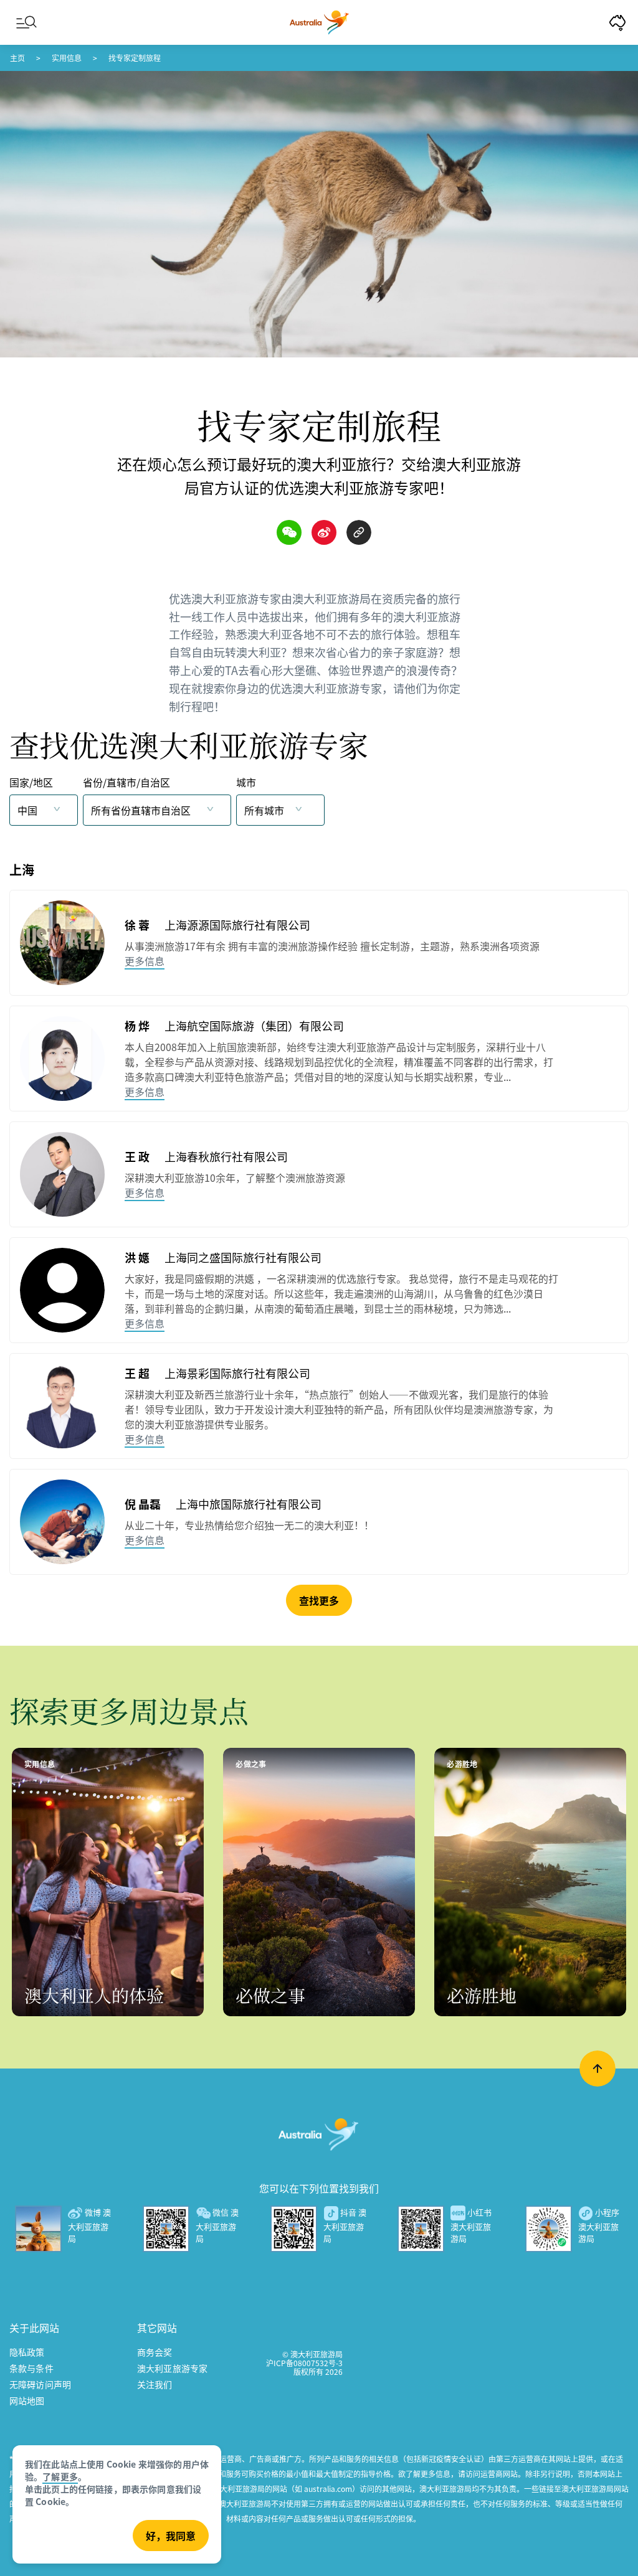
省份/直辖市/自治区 (126, 782)
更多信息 (145, 961)
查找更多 (319, 1600)
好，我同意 (171, 2536)
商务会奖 (155, 2352)
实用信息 (67, 58)
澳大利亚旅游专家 (172, 2368)
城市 (246, 782)
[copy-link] (359, 532)
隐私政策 (27, 2352)
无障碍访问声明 (40, 2384)
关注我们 (155, 2384)
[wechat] (289, 532)
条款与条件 (31, 2368)
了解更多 (60, 2476)
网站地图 (27, 2400)
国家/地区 (31, 782)
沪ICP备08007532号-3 (304, 2363)
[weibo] (324, 532)
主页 (17, 58)
